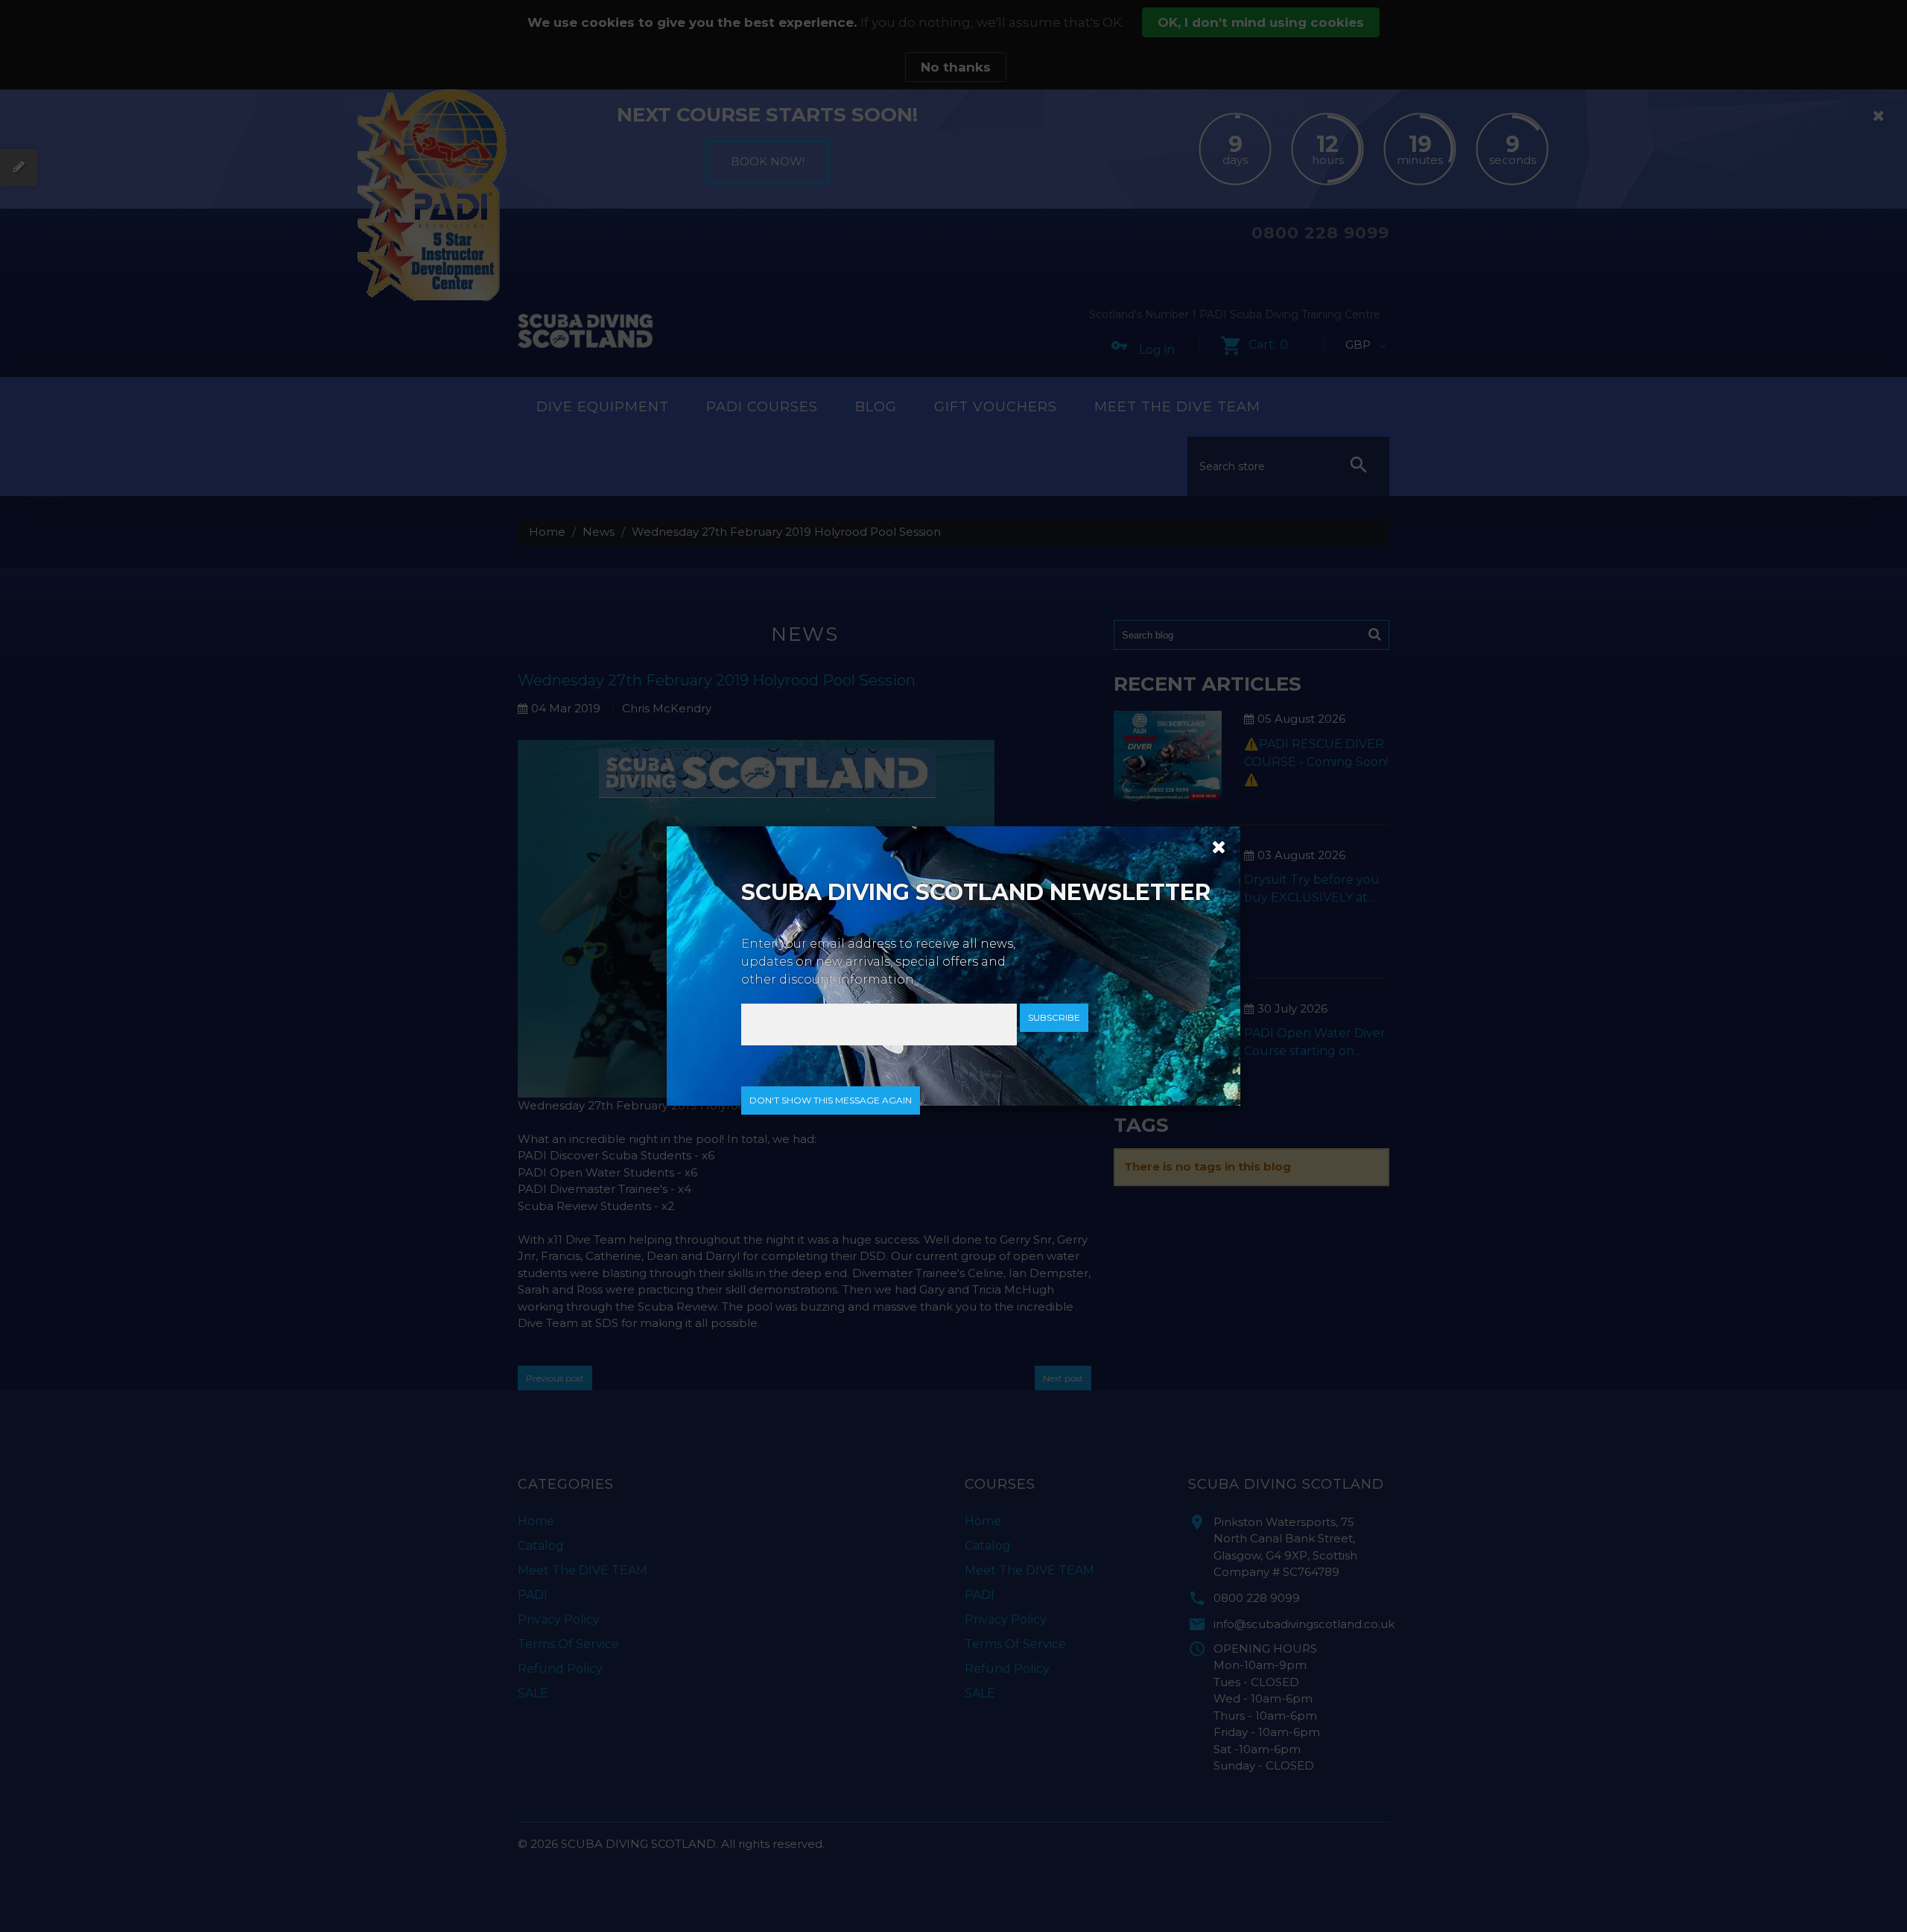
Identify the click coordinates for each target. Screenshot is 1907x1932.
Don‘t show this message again (831, 1100)
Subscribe (1054, 1017)
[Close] (1213, 846)
